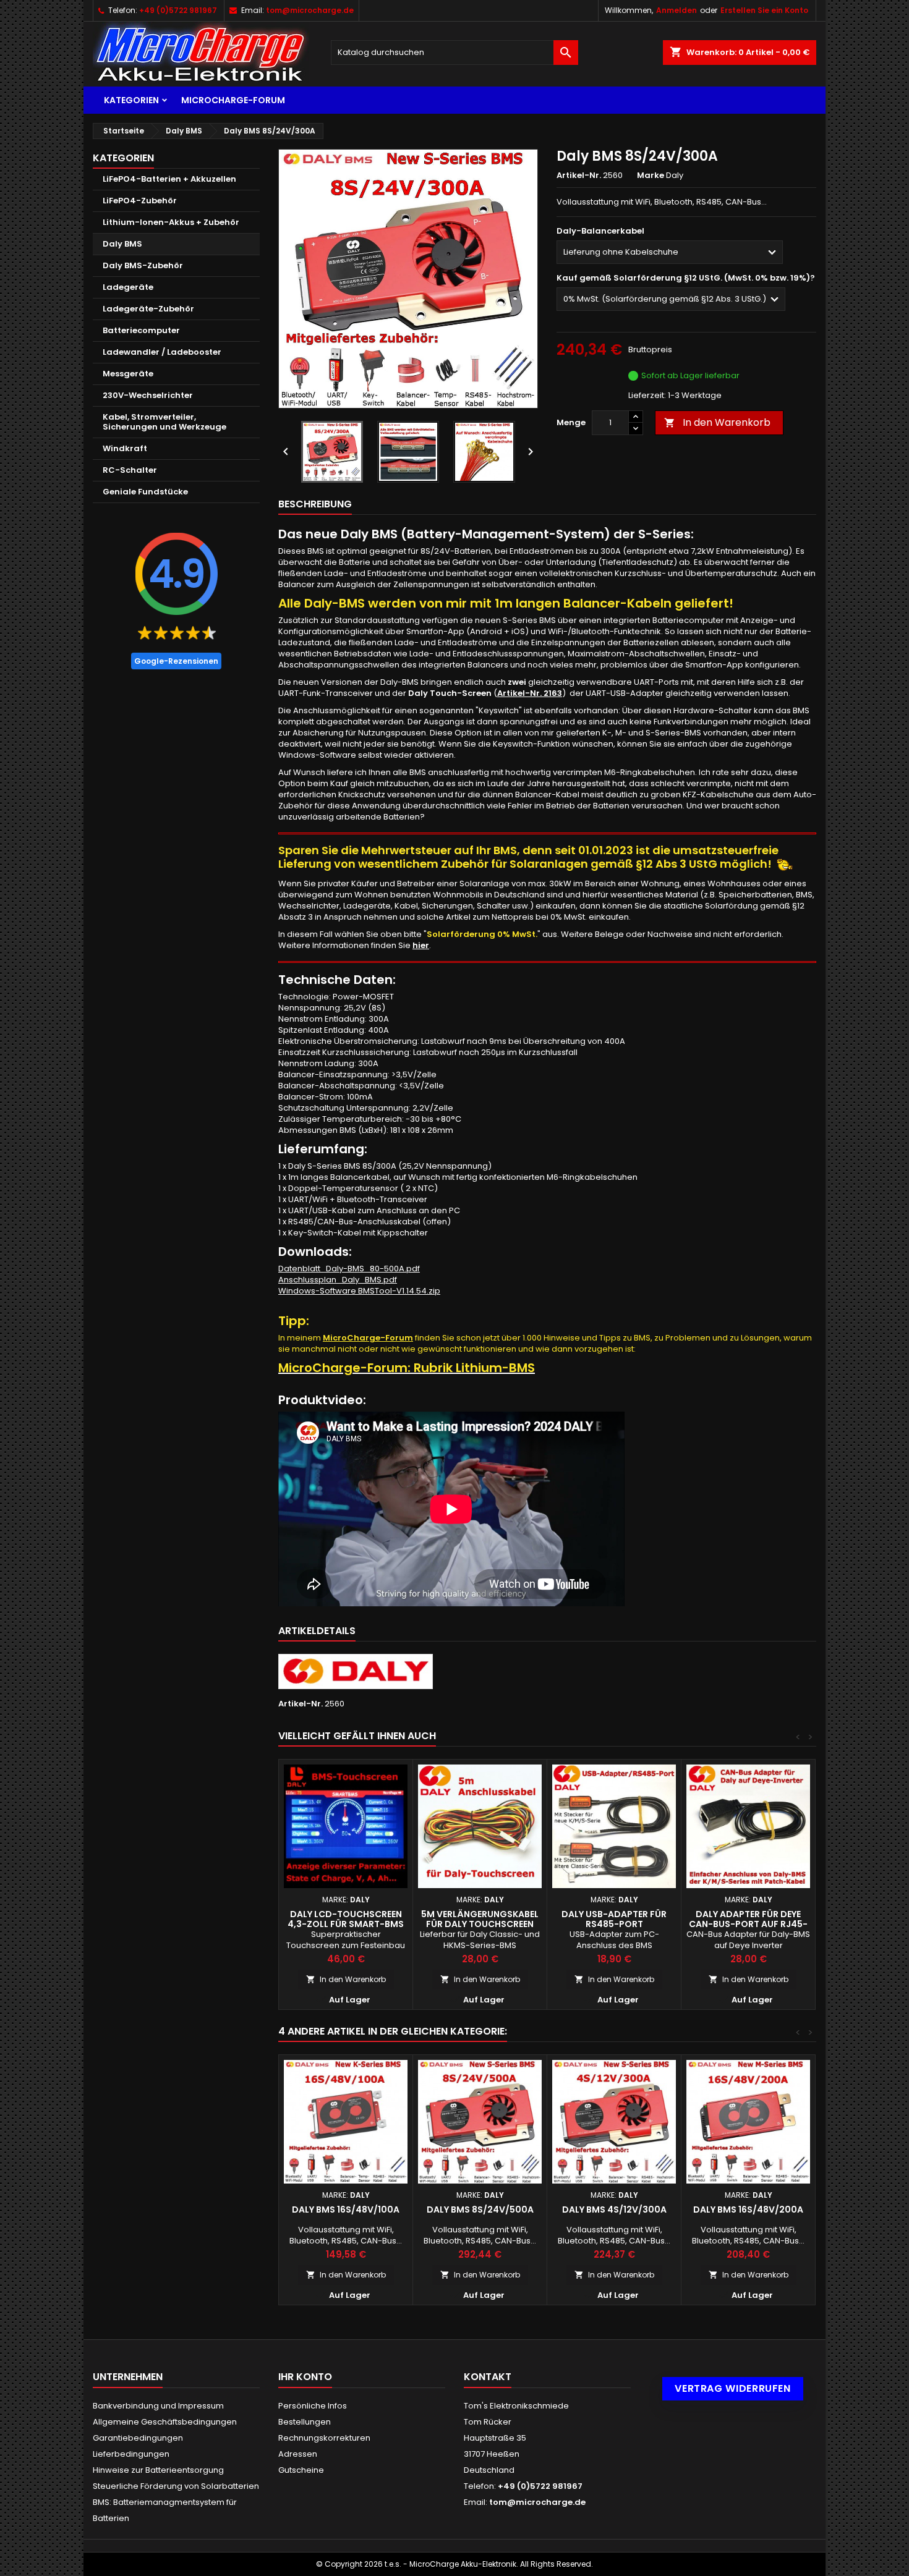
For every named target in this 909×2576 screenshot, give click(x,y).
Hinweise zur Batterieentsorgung (158, 2470)
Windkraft (125, 448)
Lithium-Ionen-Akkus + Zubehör (171, 222)
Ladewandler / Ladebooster (162, 352)
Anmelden (676, 10)
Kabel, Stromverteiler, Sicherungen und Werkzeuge (164, 422)
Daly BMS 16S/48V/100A (346, 2210)
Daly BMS (122, 244)
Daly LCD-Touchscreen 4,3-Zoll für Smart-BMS (346, 1919)
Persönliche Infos (313, 2406)
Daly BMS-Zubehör (143, 265)
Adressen (298, 2454)
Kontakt (488, 2377)
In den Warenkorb (717, 422)
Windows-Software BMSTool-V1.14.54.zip (359, 1291)
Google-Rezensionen (176, 661)
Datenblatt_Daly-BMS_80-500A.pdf (349, 1269)
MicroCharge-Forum (233, 100)
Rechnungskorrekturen (324, 2438)
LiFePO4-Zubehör (140, 201)
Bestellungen (305, 2422)
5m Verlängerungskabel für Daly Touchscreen (480, 1919)
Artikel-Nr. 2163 (530, 693)
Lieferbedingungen (131, 2454)
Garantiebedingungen (138, 2438)
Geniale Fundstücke (145, 492)
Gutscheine (301, 2470)
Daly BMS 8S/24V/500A (480, 2210)
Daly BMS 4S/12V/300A (614, 2210)
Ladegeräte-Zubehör (148, 309)
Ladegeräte (128, 287)
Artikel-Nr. (579, 176)
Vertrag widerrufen (733, 2388)
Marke (651, 176)
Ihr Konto (305, 2377)
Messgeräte (128, 374)
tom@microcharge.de (310, 10)
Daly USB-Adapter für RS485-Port (614, 1919)
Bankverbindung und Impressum (158, 2406)
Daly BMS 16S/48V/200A (748, 2210)
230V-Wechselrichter (148, 395)
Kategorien (131, 100)
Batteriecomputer (141, 330)
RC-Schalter (130, 470)
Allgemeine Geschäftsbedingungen (165, 2422)
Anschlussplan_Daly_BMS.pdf (338, 1280)
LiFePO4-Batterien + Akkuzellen (169, 179)
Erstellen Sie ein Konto (764, 10)
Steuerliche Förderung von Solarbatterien (176, 2486)
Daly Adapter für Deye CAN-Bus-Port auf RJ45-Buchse (748, 1924)
